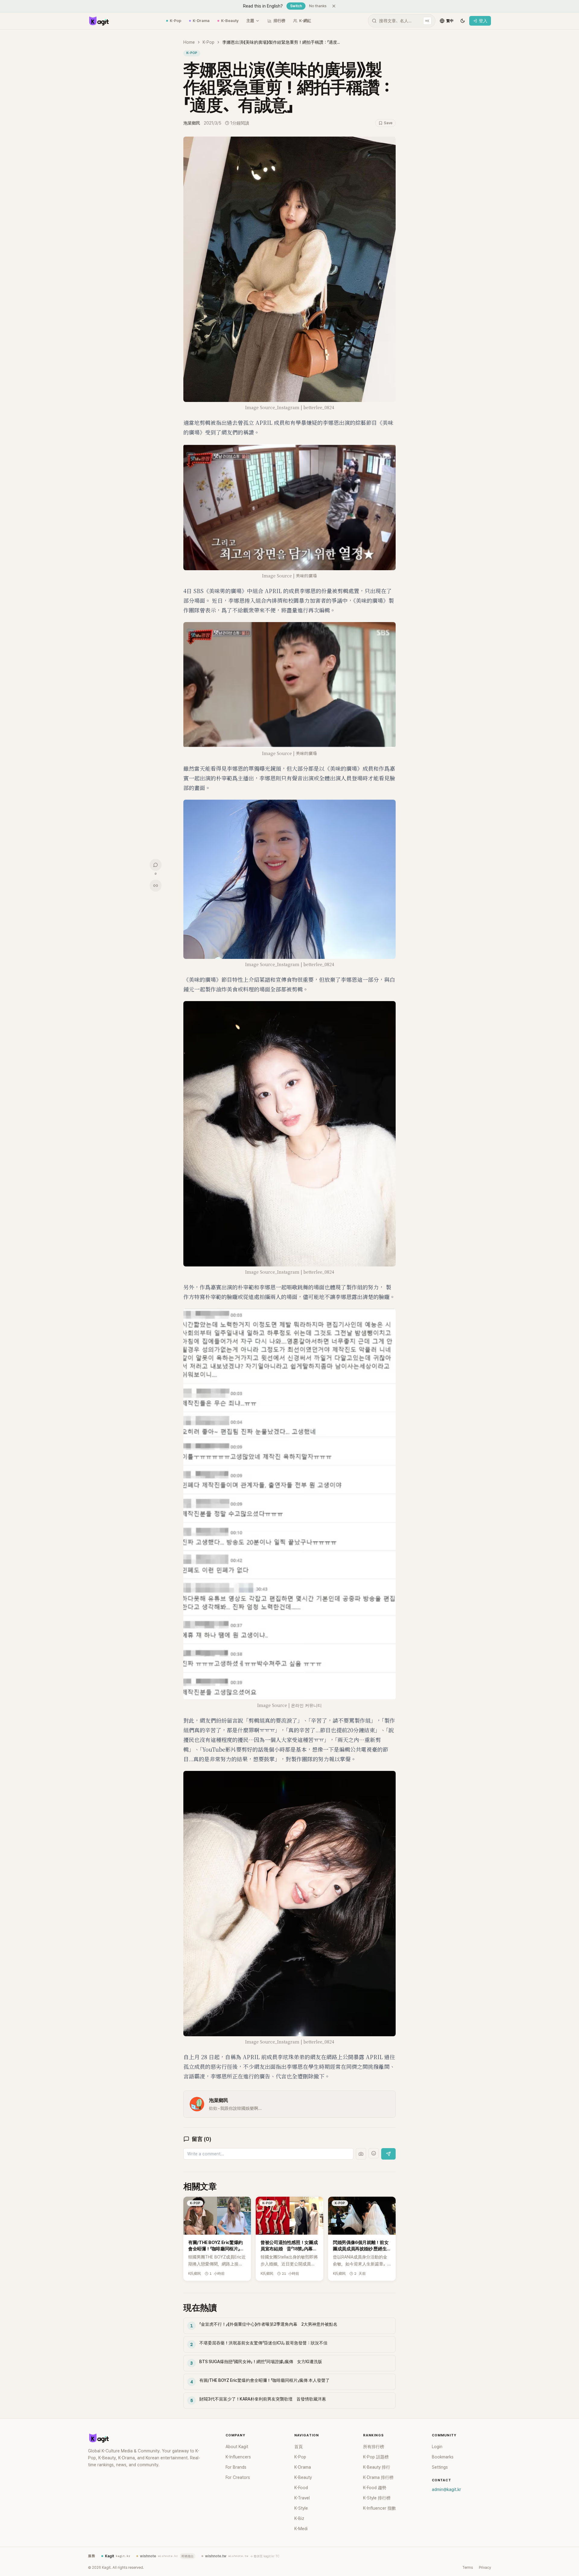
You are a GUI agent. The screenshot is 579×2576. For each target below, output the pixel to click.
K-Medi (301, 2529)
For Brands (236, 2467)
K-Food (301, 2488)
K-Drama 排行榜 (378, 2477)
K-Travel (302, 2498)
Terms (468, 2568)
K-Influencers (238, 2457)
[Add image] (361, 2154)
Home (189, 42)
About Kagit (237, 2447)
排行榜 (279, 21)
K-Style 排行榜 (377, 2498)
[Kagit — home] (99, 21)
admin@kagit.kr (446, 2489)
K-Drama (201, 21)
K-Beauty (230, 21)
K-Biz (299, 2518)
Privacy (485, 2568)
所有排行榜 (374, 2447)
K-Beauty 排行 (377, 2467)
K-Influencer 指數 (380, 2508)
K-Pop (176, 21)
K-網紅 (305, 21)
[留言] (156, 865)
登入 (483, 21)
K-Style (301, 2508)
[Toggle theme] (463, 21)
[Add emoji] (374, 2153)
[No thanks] (334, 6)
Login (437, 2447)
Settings (440, 2467)
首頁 (299, 2447)
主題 (250, 21)
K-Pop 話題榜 (376, 2457)
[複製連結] (156, 886)
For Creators (238, 2477)
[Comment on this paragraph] (404, 142)
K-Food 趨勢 (375, 2488)
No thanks (318, 6)
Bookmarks (443, 2457)
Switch (296, 6)
